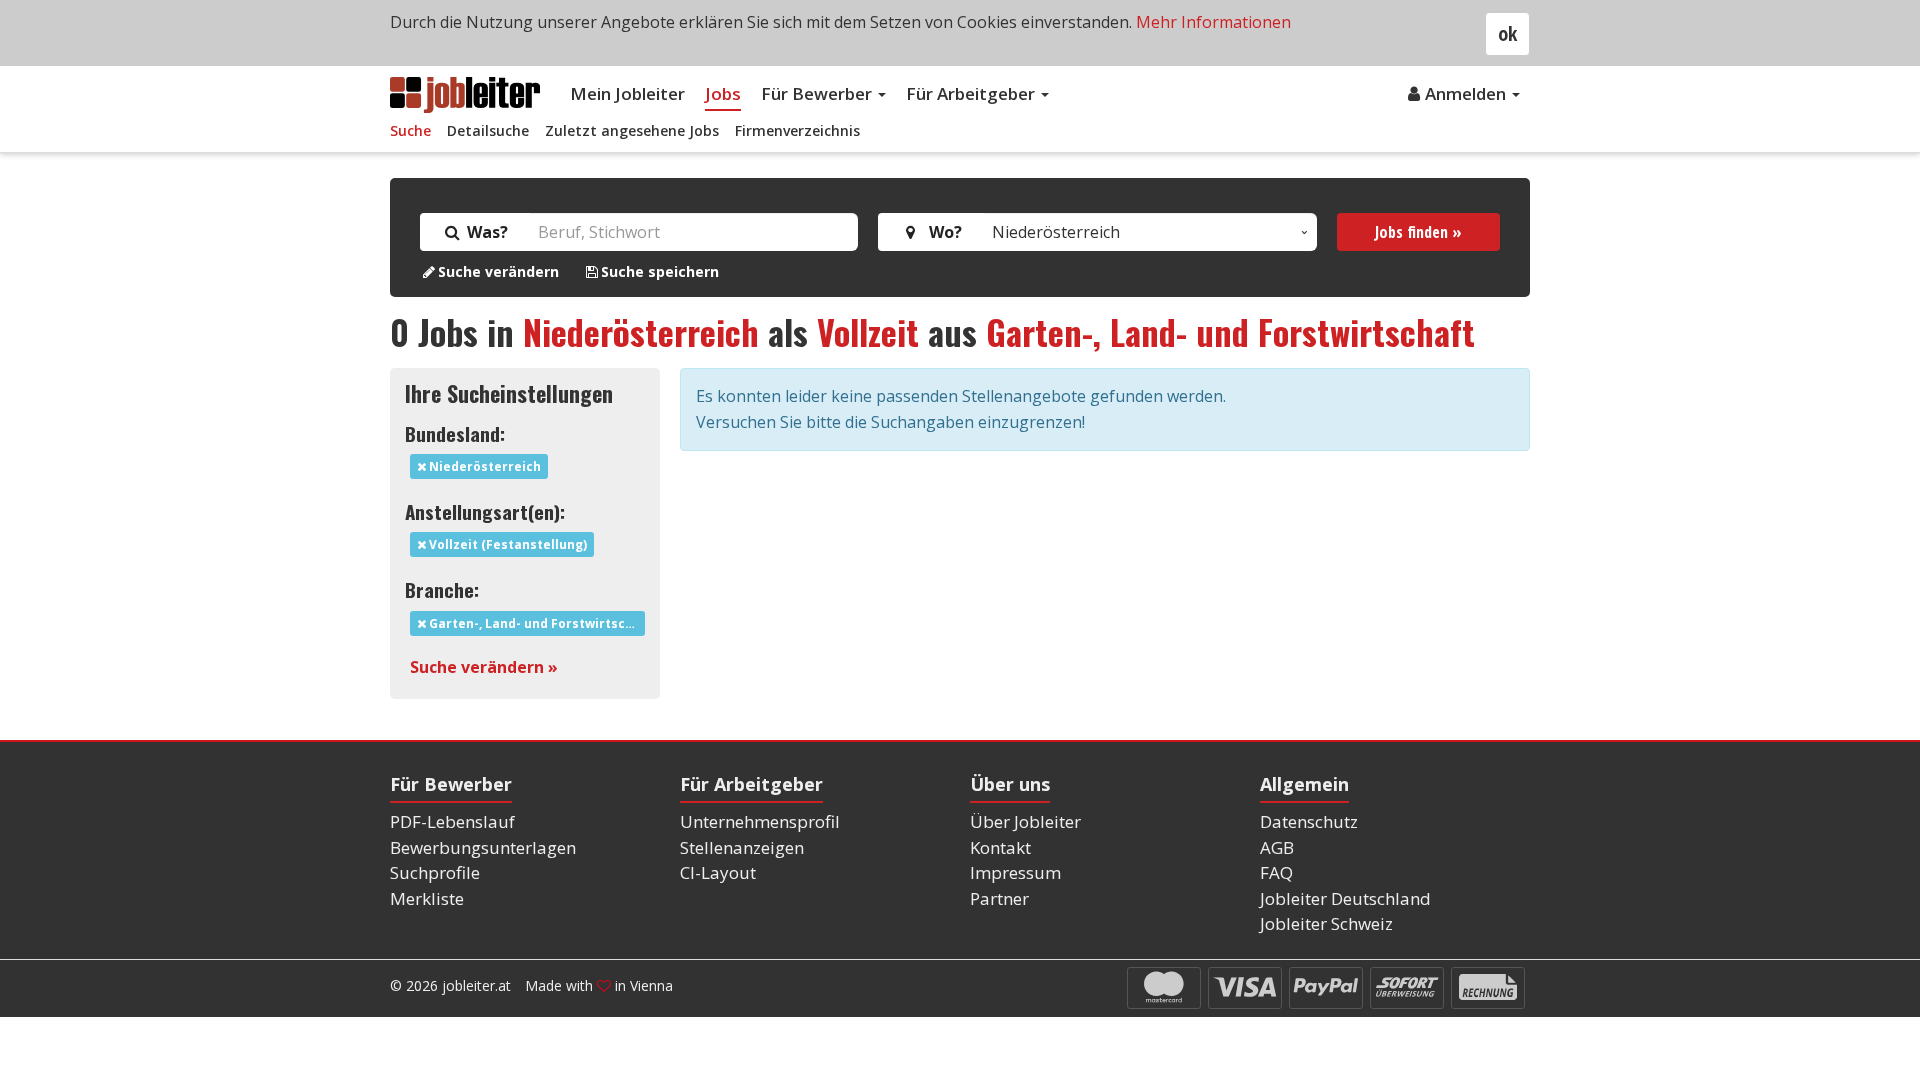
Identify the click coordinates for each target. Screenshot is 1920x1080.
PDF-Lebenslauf (452, 821)
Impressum (1015, 872)
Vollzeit (868, 331)
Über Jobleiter (1025, 821)
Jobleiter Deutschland (1345, 898)
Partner (999, 898)
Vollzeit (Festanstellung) (506, 544)
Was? (485, 232)
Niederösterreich (641, 331)
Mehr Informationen (1213, 22)
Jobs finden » (1418, 232)
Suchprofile (435, 872)
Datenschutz (1309, 821)
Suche (410, 130)
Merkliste (427, 898)
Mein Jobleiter (627, 93)
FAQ (1276, 872)
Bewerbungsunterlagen (483, 847)
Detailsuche (488, 130)
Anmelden (1467, 93)
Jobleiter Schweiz (1326, 923)
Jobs (723, 93)
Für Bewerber (818, 93)
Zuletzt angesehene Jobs (632, 130)
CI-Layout (718, 872)
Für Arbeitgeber (972, 93)
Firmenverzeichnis (797, 130)
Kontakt (1000, 847)
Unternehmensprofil (760, 821)
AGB (1277, 847)
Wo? (941, 232)
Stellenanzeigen (742, 847)
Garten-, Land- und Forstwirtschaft (1230, 331)
